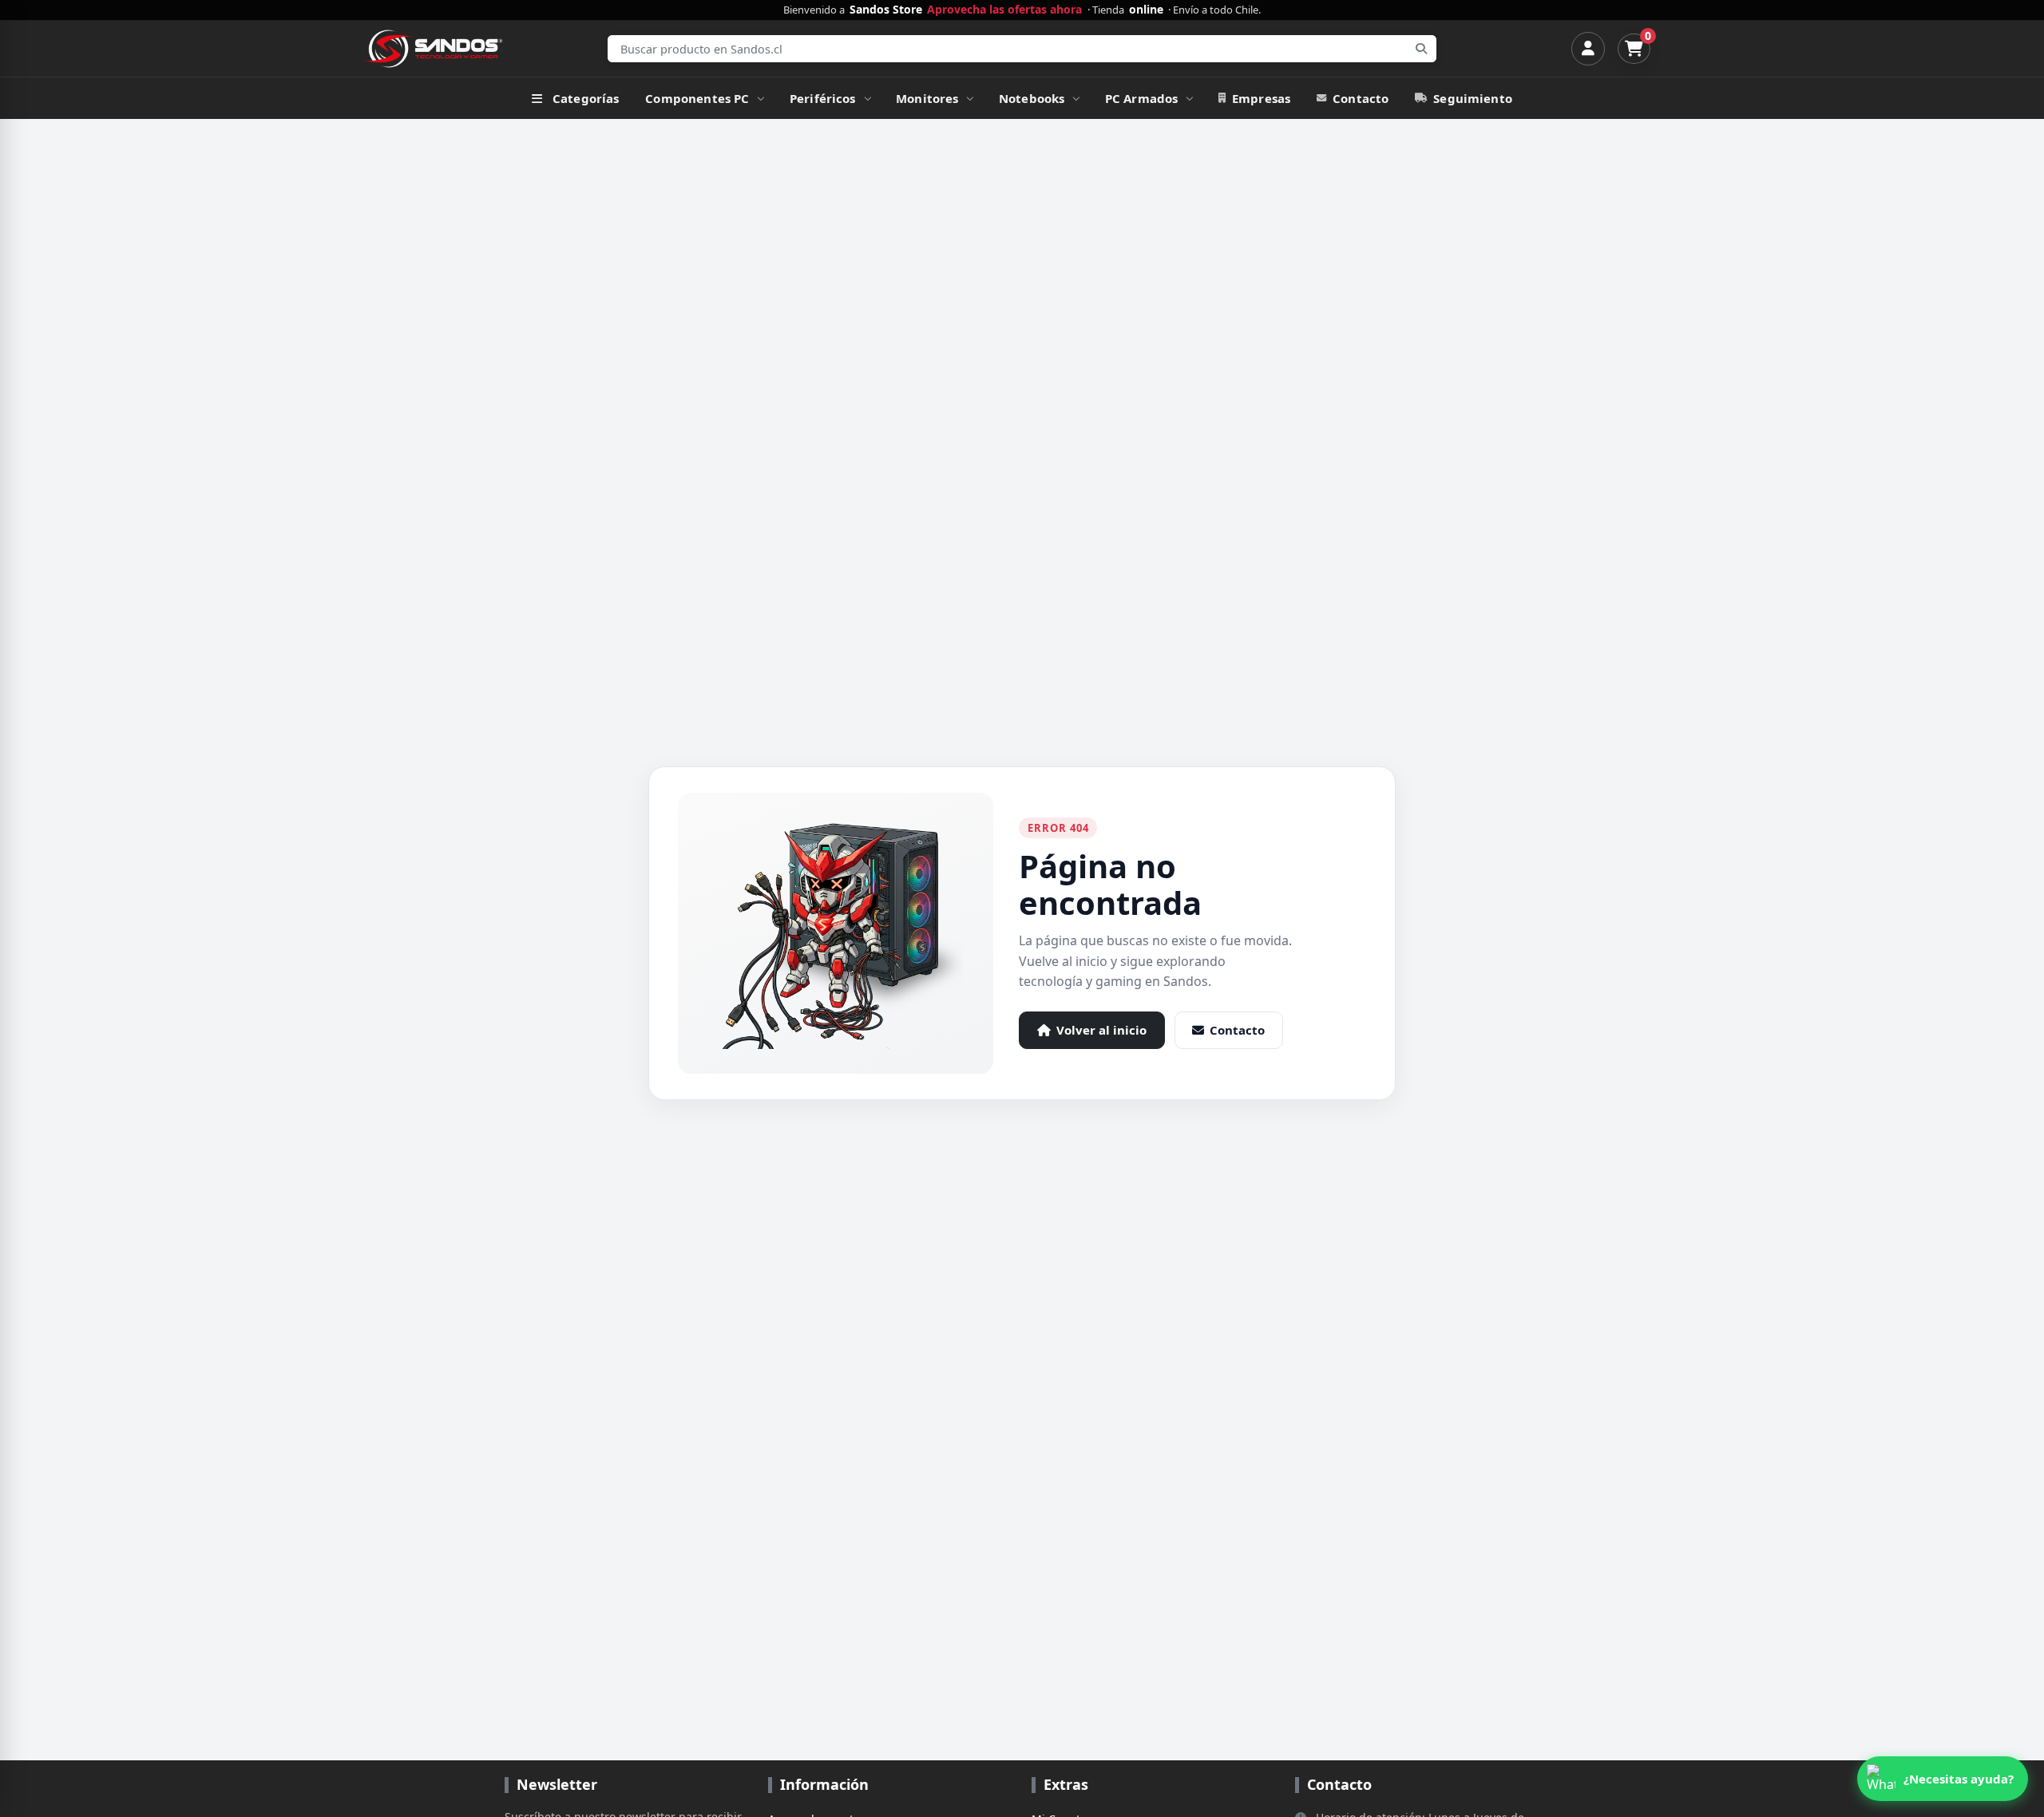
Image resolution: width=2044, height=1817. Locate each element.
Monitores (927, 98)
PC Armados (1142, 98)
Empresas (1261, 98)
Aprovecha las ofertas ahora (1004, 10)
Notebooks (1032, 98)
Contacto (1361, 98)
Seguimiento (1473, 98)
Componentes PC (697, 98)
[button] (1943, 1779)
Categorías (586, 98)
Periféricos (823, 98)
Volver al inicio (1101, 1030)
